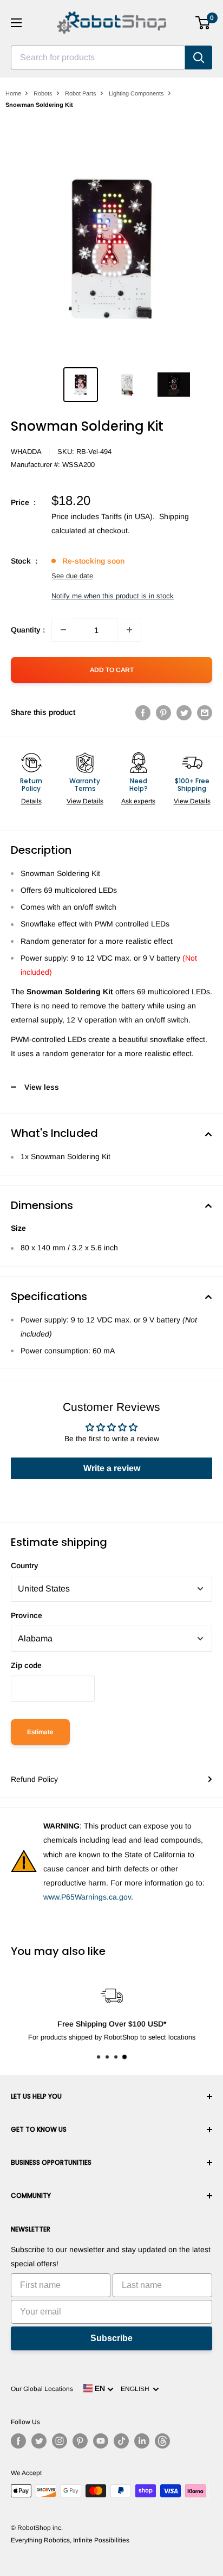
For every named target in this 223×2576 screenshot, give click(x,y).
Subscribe (111, 2338)
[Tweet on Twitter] (184, 712)
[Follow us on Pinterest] (80, 2441)
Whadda (26, 452)
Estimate (40, 1732)
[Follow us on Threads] (162, 2441)
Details (31, 801)
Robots (43, 93)
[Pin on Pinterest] (163, 712)
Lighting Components (136, 93)
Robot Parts (81, 93)
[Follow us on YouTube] (101, 2441)
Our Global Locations (42, 2389)
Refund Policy (34, 1779)
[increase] (129, 630)
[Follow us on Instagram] (60, 2441)
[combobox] (98, 57)
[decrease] (63, 630)
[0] (203, 23)
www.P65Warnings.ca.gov (87, 1897)
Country (25, 1565)
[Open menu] (16, 23)
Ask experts (138, 801)
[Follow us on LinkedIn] (142, 2441)
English (137, 2389)
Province (27, 1615)
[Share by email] (205, 712)
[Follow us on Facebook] (18, 2441)
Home (13, 93)
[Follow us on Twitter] (39, 2441)
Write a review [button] (112, 1468)
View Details (85, 801)
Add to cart (112, 670)
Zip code (26, 1665)
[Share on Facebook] (143, 712)
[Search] (199, 57)
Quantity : (28, 630)
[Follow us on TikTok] (121, 2441)
